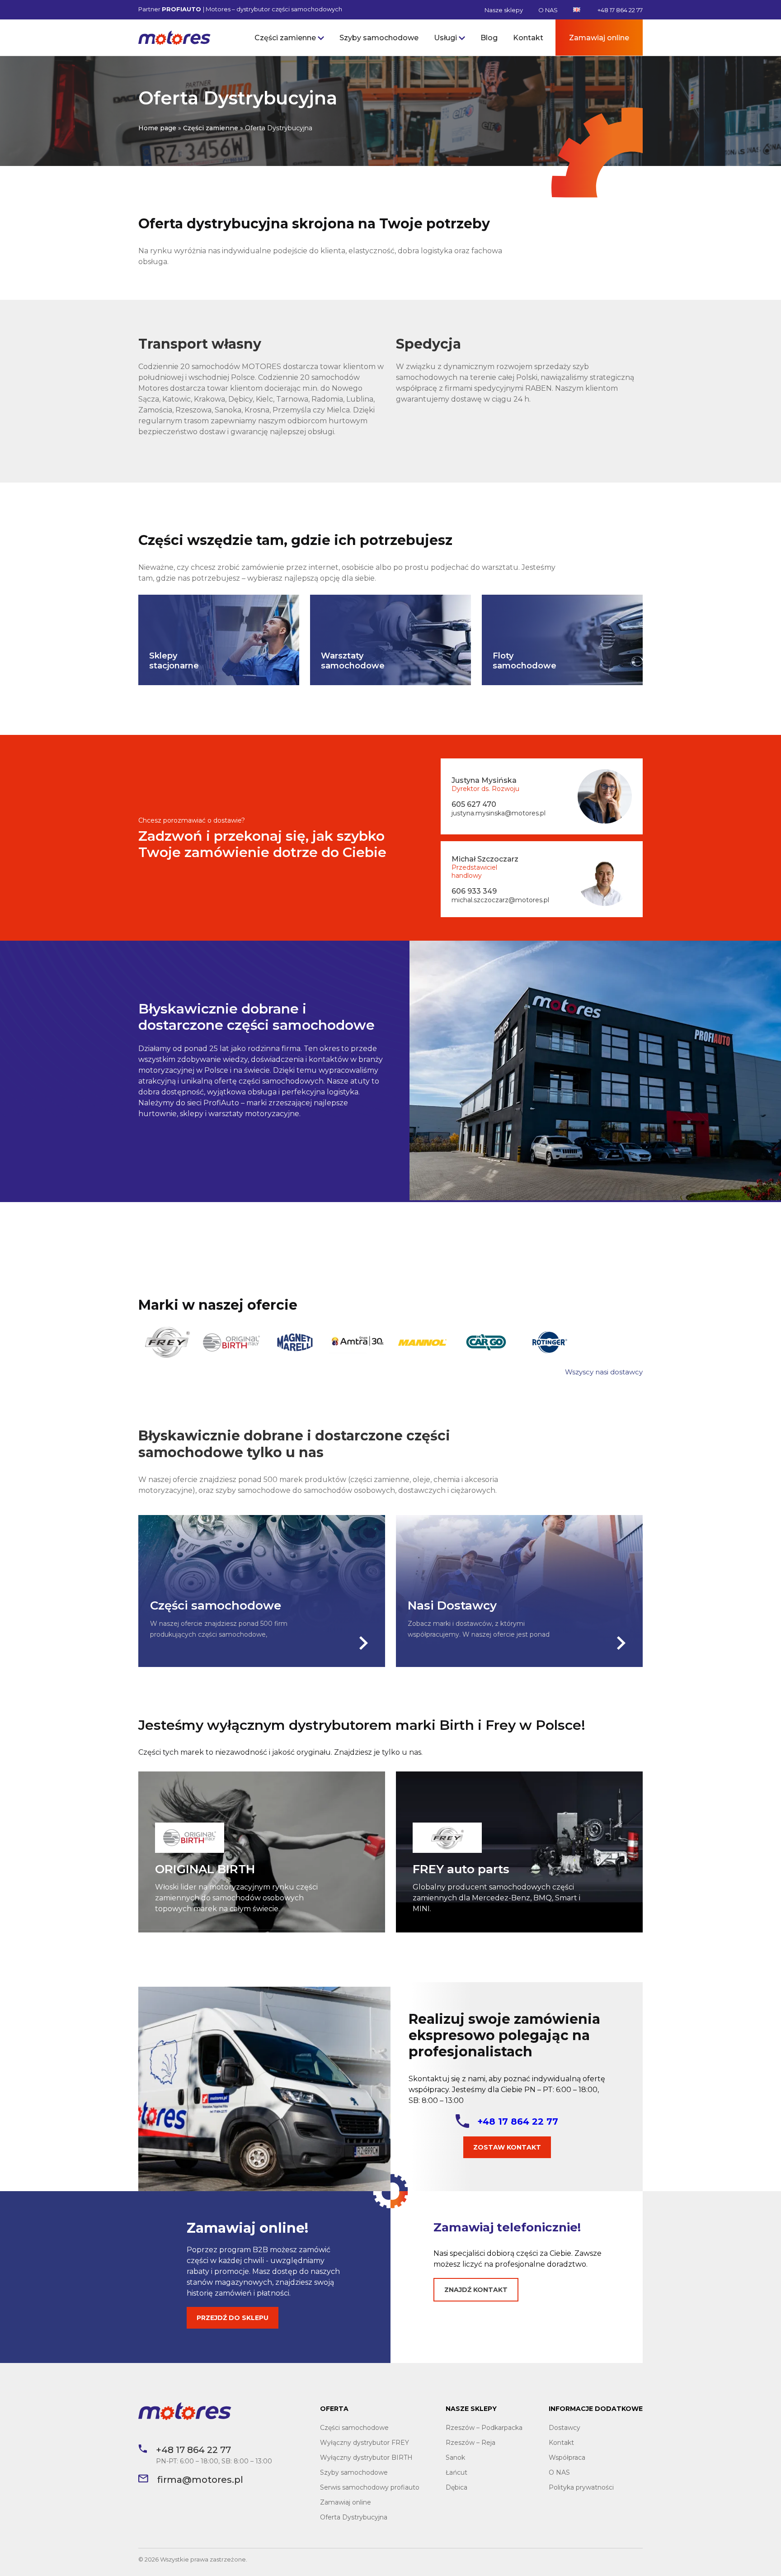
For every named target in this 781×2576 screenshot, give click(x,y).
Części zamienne (285, 38)
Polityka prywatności (581, 2487)
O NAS (548, 10)
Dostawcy (565, 2428)
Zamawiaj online (599, 38)
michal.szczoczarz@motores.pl (500, 900)
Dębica (456, 2487)
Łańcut (456, 2472)
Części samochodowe (354, 2428)
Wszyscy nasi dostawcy (604, 1372)
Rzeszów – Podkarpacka (484, 2428)
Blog (489, 38)
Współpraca (567, 2458)
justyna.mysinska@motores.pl (499, 813)
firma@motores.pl (200, 2480)
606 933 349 (474, 891)
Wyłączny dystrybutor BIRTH (366, 2458)
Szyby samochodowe (379, 38)
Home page (157, 128)
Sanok (455, 2458)
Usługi (445, 38)
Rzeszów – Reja (470, 2443)
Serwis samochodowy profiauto (370, 2487)
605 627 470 (474, 804)
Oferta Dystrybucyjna (354, 2517)
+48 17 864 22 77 (620, 10)
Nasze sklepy (504, 10)
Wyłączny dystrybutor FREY (365, 2443)
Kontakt (528, 38)
